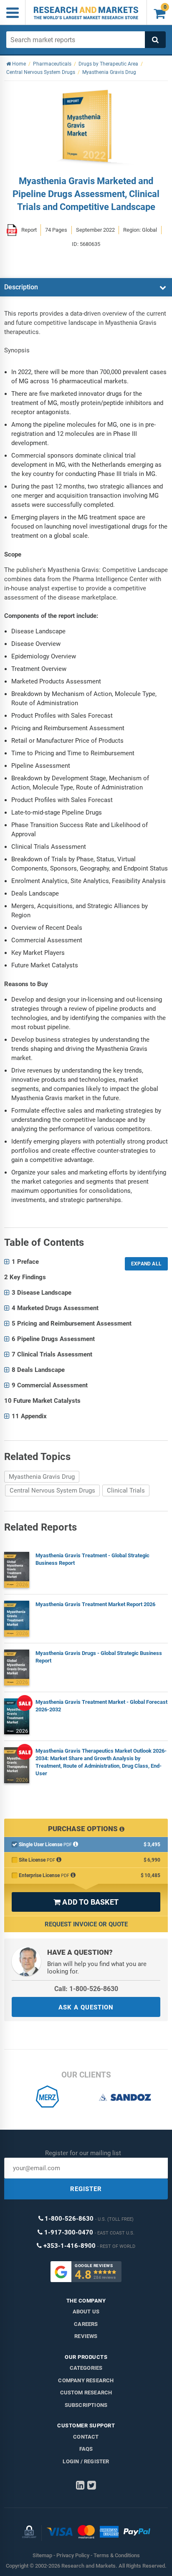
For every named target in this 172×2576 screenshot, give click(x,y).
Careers (86, 2324)
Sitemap (42, 2555)
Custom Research (86, 2393)
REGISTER (86, 2189)
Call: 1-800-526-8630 (86, 1989)
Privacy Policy (73, 2555)
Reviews (86, 2336)
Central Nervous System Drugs (52, 1490)
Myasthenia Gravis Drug (42, 1477)
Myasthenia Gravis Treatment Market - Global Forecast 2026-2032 (101, 1706)
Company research (86, 2380)
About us (86, 2312)
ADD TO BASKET (86, 1902)
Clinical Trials (126, 1490)
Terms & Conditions (117, 2555)
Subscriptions (86, 2405)
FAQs (86, 2449)
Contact (86, 2437)
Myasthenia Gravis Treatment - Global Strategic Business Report (92, 1559)
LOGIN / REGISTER (86, 2461)
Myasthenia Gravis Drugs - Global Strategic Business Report (99, 1657)
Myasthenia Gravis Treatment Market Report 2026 (95, 1604)
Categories (86, 2368)
